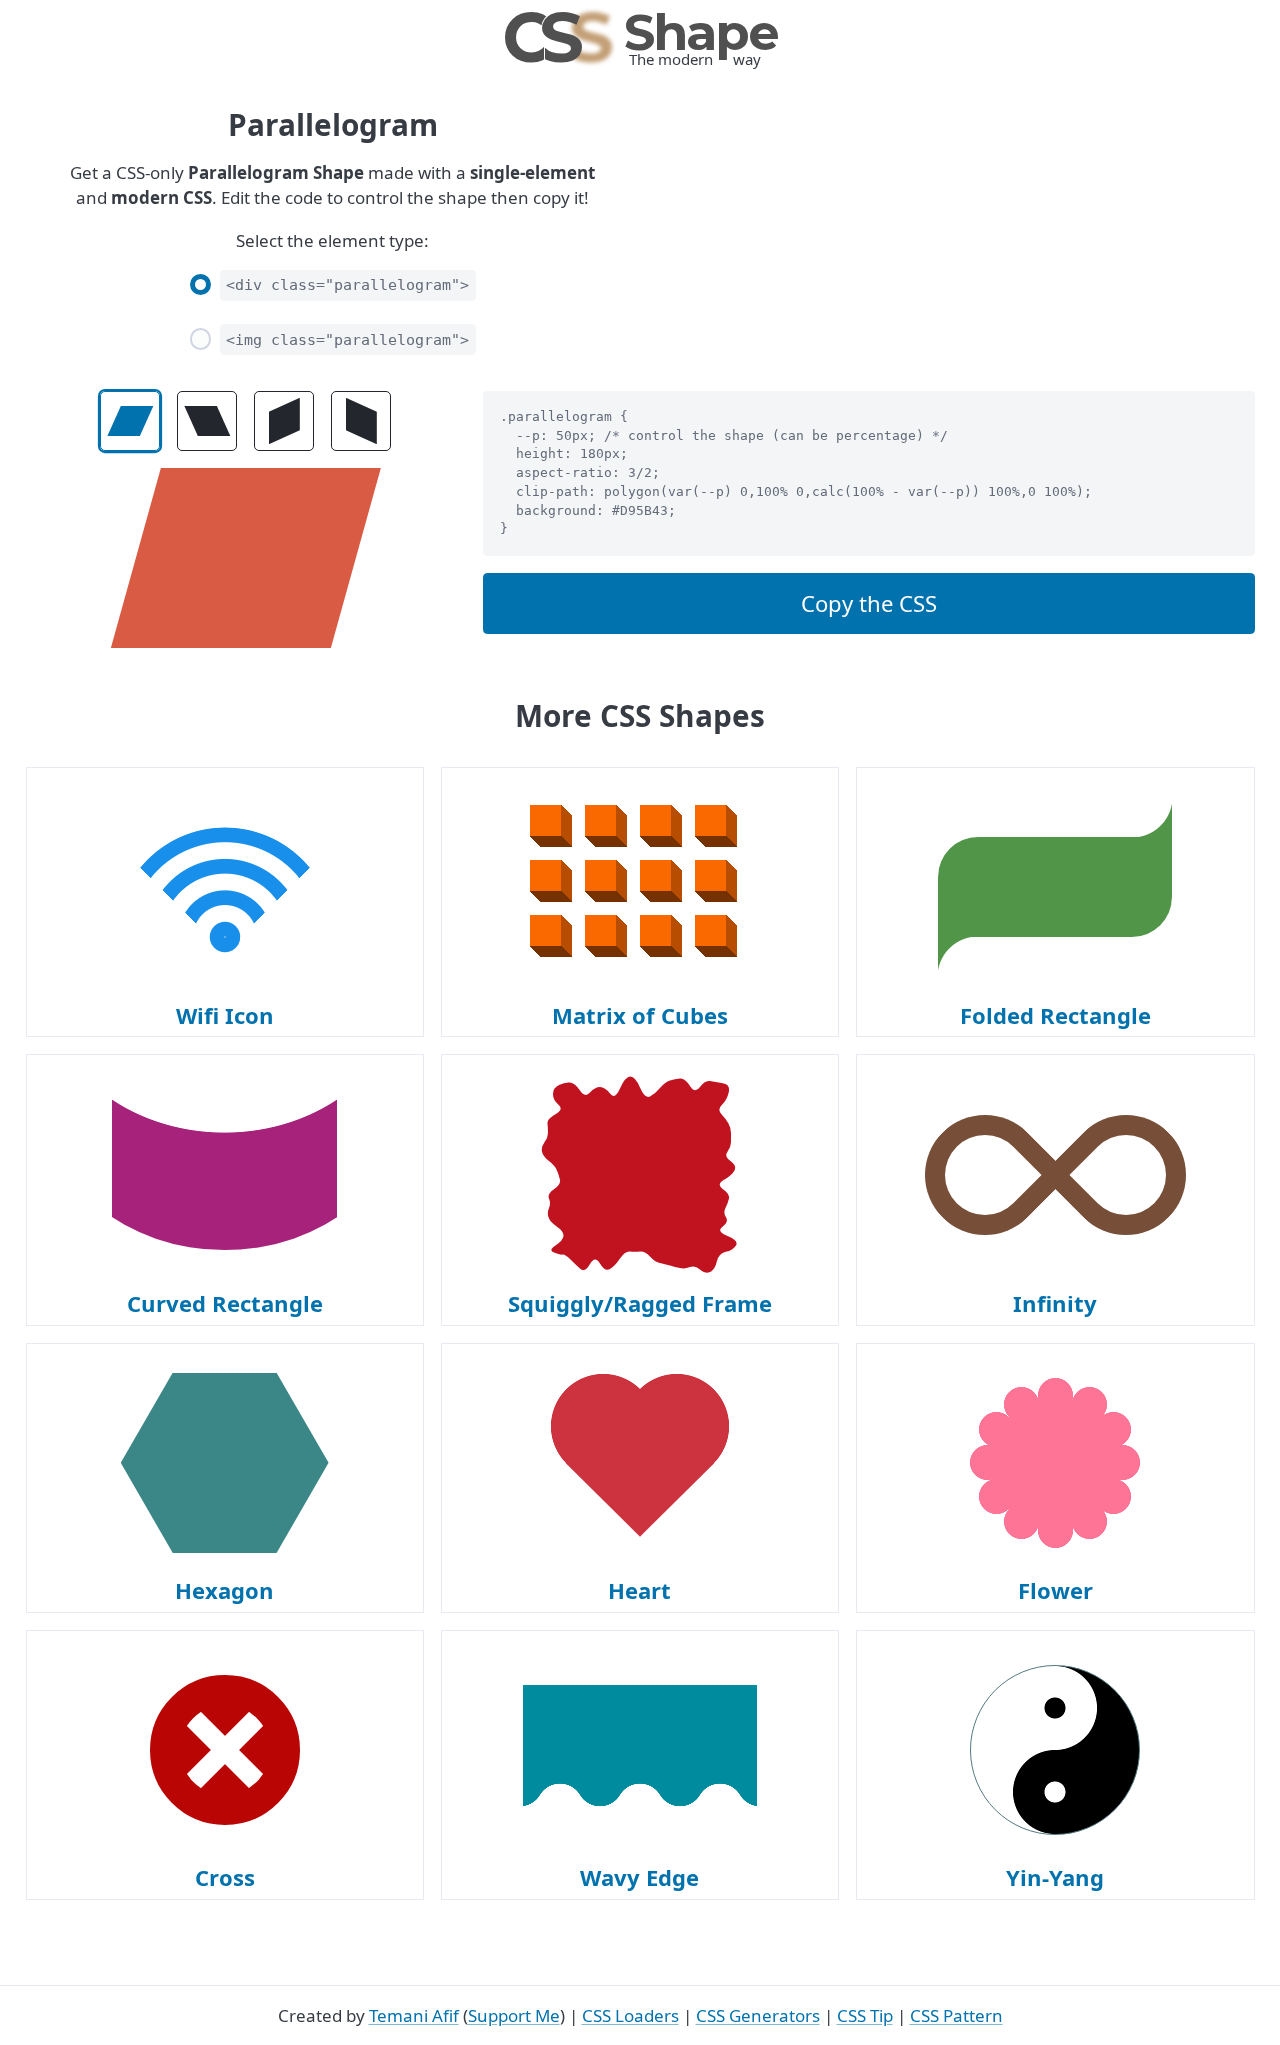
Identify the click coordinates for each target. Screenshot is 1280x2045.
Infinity (1055, 1303)
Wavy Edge (639, 1877)
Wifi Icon (225, 1015)
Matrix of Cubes (640, 1015)
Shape (640, 32)
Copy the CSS (869, 603)
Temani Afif (414, 2015)
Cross (225, 1877)
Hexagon (224, 1590)
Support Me (514, 2015)
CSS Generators (758, 2015)
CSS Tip (865, 2015)
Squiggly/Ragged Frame (640, 1303)
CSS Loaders (630, 2015)
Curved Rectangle (225, 1303)
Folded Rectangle (1055, 1015)
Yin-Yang (1055, 1877)
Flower (1055, 1590)
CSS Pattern (956, 2015)
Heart (639, 1590)
